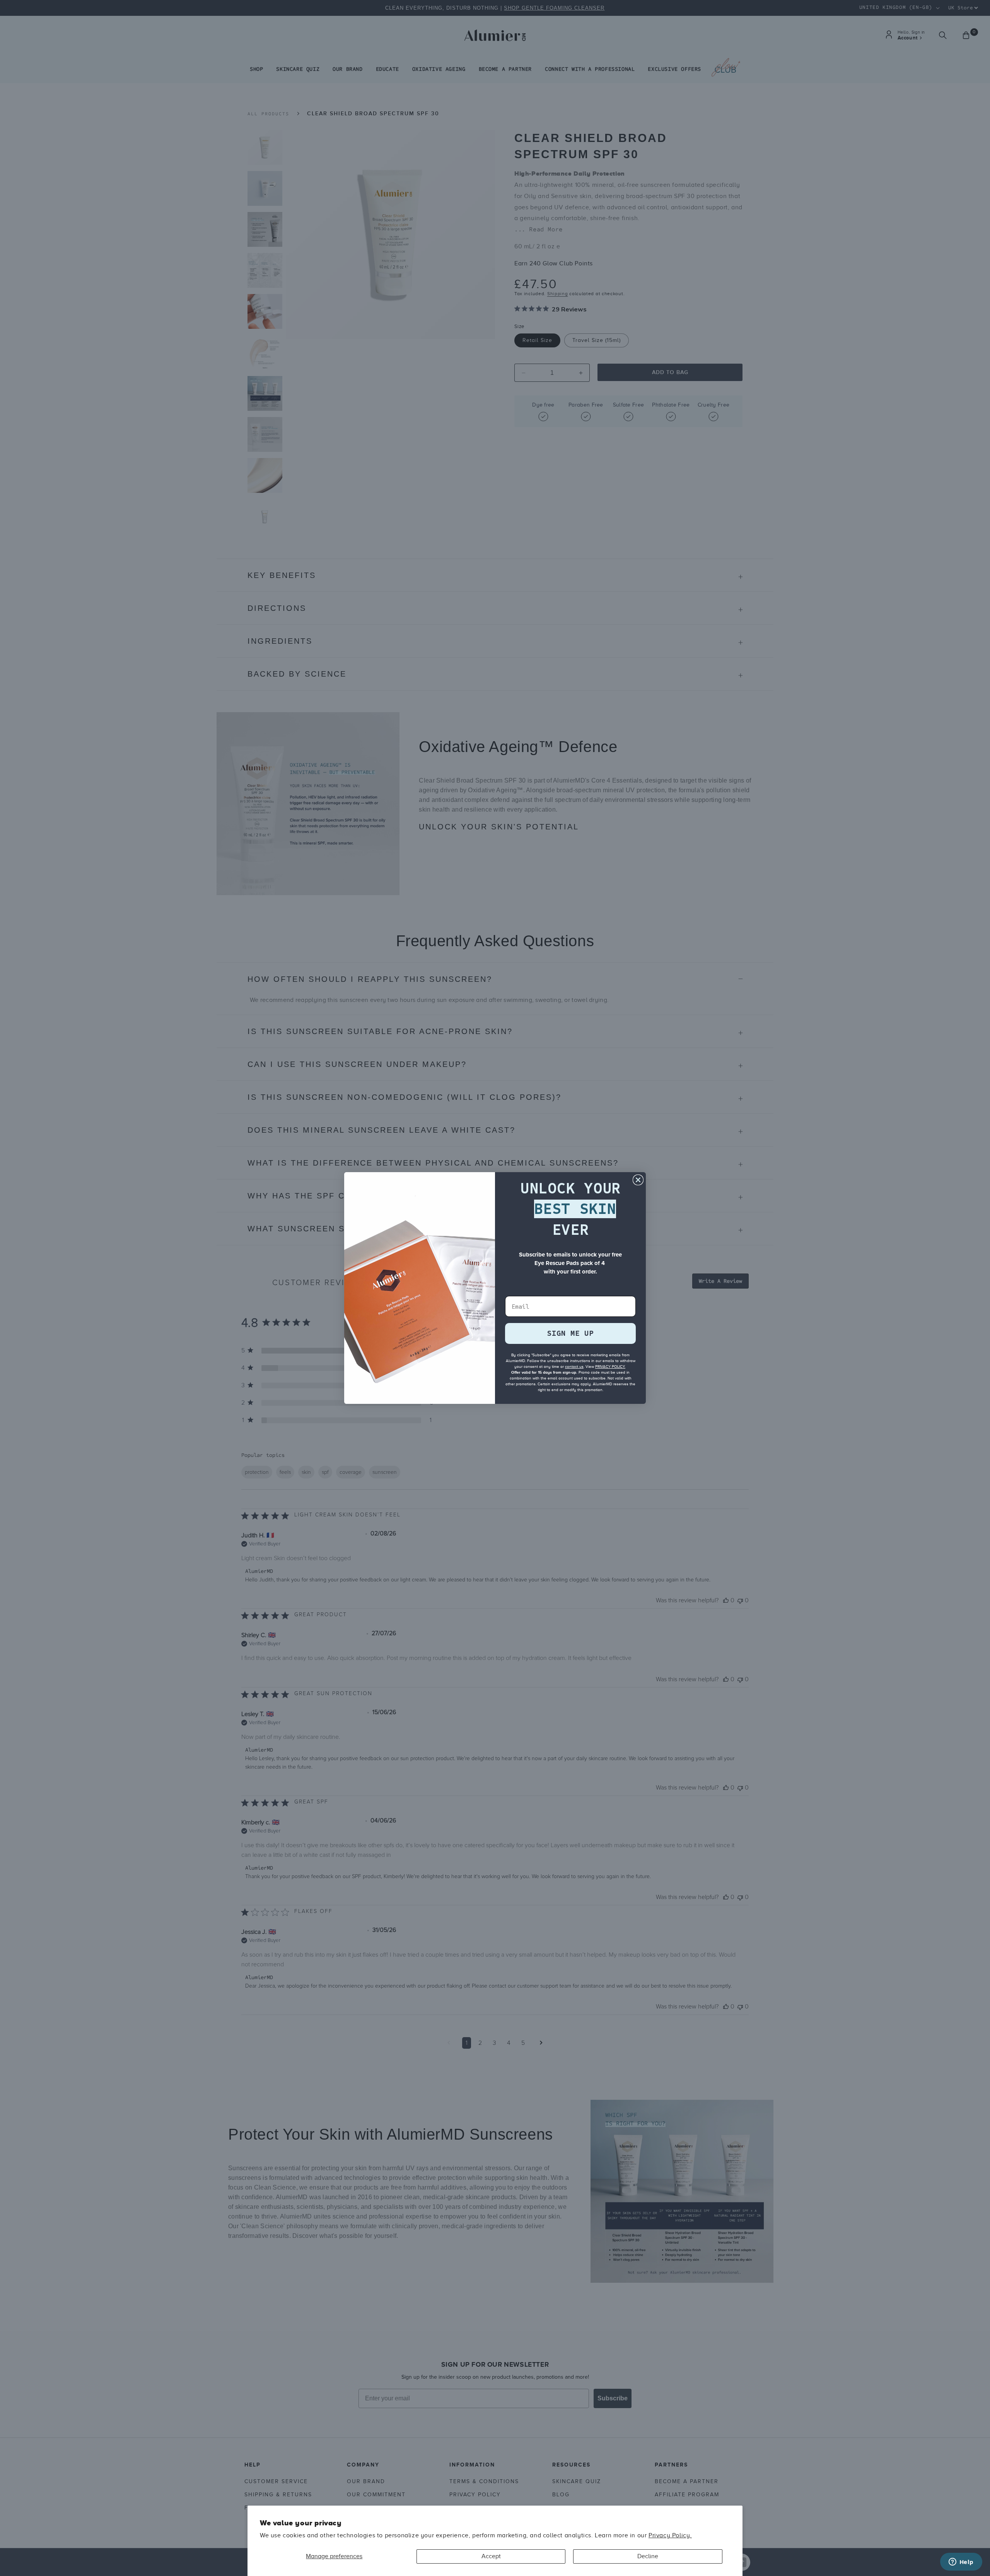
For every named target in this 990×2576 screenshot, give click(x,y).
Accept (491, 2556)
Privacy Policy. (670, 2535)
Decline (648, 2556)
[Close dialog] (638, 1180)
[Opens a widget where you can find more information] (961, 2562)
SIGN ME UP (570, 1333)
